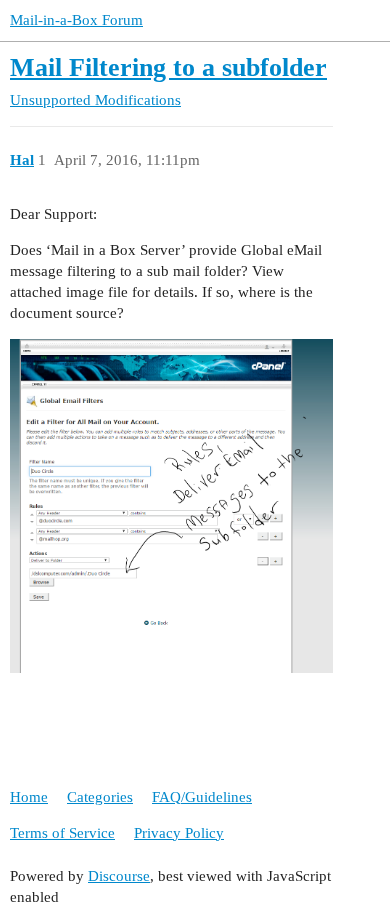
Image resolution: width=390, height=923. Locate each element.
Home (29, 797)
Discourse (119, 876)
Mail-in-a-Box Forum (76, 20)
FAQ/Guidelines (202, 797)
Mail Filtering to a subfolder (168, 67)
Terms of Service (62, 833)
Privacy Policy (179, 833)
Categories (100, 797)
